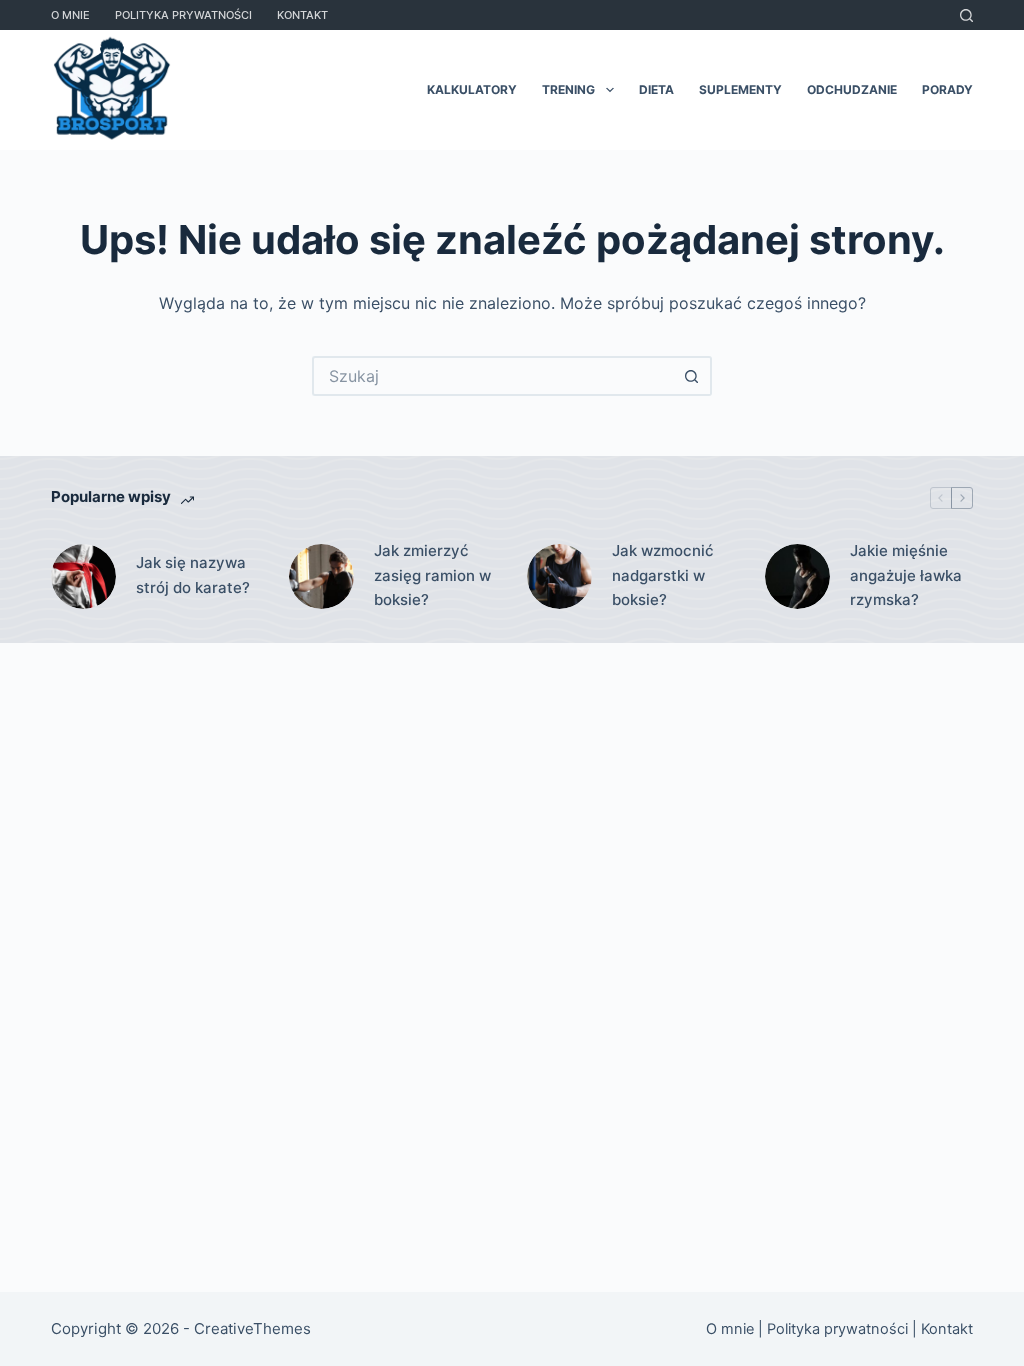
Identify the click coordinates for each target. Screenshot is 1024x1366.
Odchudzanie (852, 89)
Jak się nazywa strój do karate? (193, 575)
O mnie (70, 15)
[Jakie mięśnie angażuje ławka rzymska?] (797, 576)
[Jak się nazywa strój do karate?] (83, 576)
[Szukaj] (966, 15)
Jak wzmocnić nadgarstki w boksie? (663, 575)
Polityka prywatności (183, 15)
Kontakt (302, 15)
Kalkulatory (472, 89)
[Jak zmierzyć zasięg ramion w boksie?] (321, 576)
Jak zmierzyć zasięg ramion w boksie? (432, 575)
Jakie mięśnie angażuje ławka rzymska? (906, 575)
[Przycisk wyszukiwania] (692, 376)
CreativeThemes (252, 1328)
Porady (947, 89)
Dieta (656, 89)
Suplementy (740, 89)
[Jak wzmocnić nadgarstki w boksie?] (559, 576)
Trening (568, 89)
